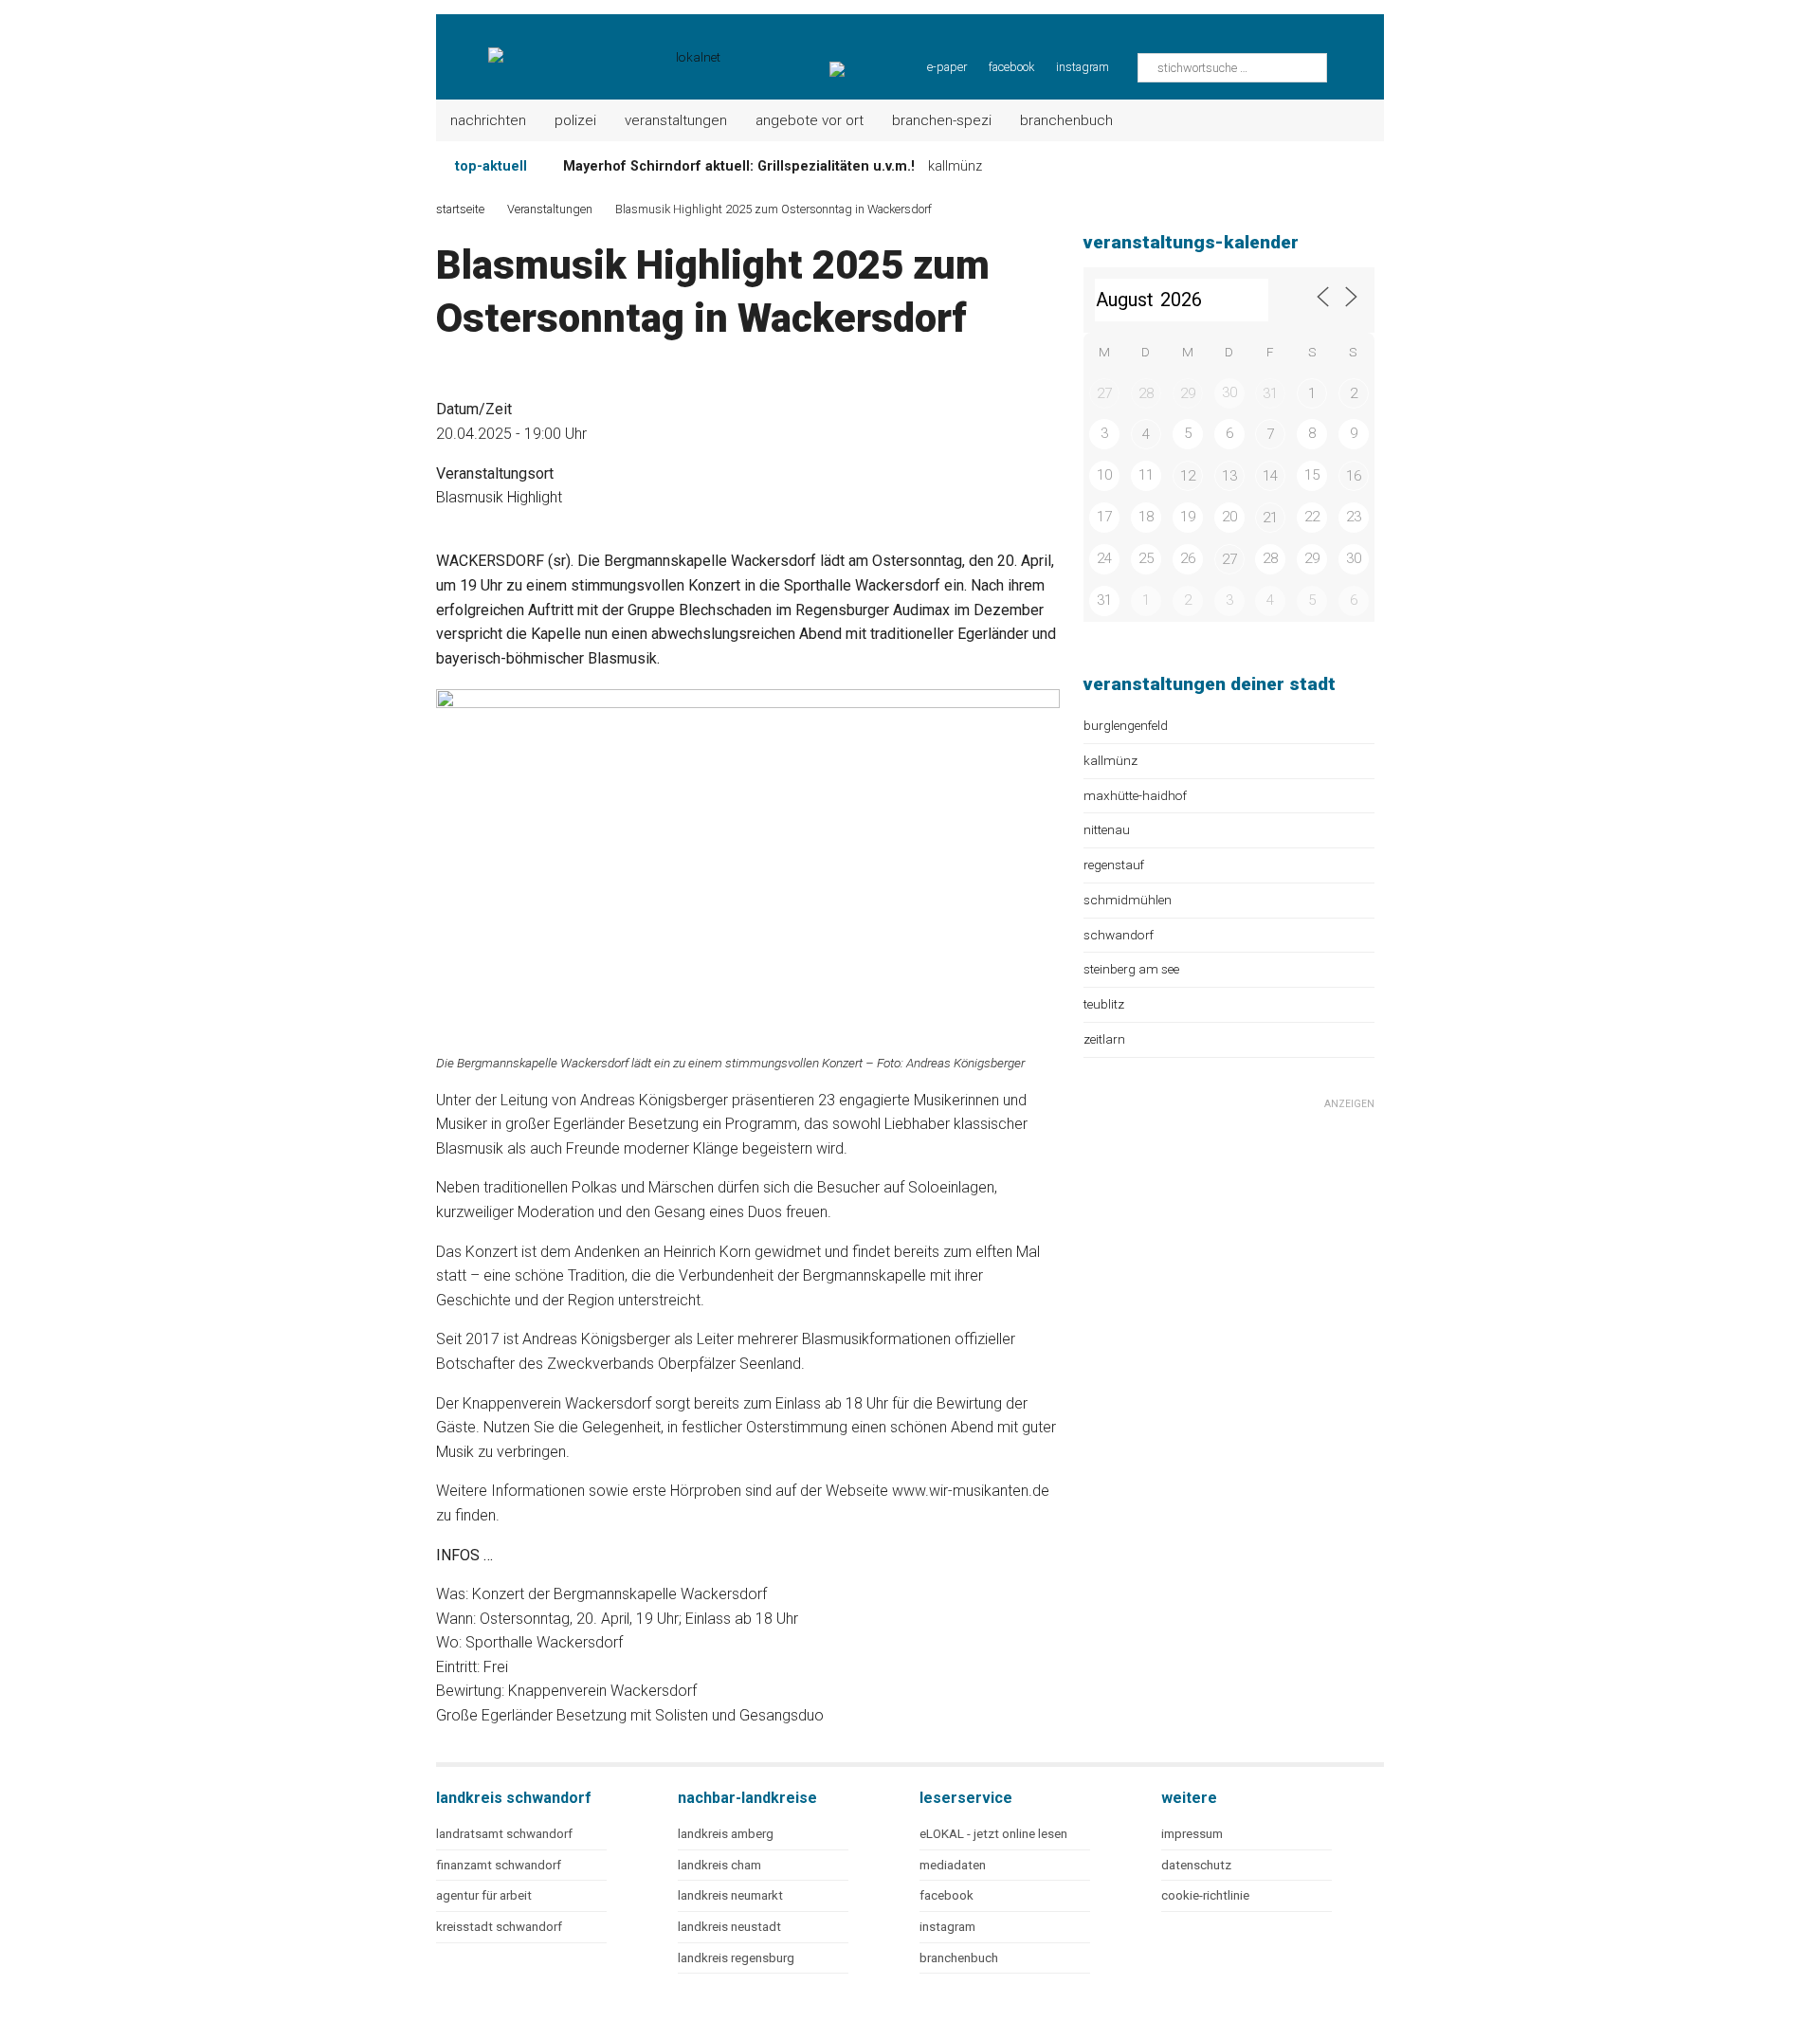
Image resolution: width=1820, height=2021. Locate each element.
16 (1354, 476)
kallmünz (1110, 760)
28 (1146, 393)
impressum (1192, 1834)
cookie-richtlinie (1205, 1895)
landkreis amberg (726, 1834)
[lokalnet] (580, 47)
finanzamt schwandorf (499, 1865)
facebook (1011, 67)
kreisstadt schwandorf (499, 1927)
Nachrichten (488, 120)
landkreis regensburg (736, 1958)
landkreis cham (719, 1865)
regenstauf (1114, 865)
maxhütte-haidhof (1135, 795)
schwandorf (1119, 935)
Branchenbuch (1066, 120)
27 (1104, 393)
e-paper (947, 67)
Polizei (575, 120)
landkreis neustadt (729, 1927)
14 (1270, 476)
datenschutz (1196, 1865)
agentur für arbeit (484, 1895)
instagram (1083, 67)
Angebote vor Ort (810, 120)
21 (1270, 518)
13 (1229, 476)
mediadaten (953, 1865)
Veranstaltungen (676, 120)
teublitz (1104, 1004)
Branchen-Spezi (942, 120)
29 (1188, 393)
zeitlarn (1104, 1039)
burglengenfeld (1126, 725)
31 (1270, 393)
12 (1188, 476)
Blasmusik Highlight (499, 497)
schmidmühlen (1128, 900)
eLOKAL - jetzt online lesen (993, 1834)
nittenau (1107, 829)
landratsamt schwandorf (504, 1834)
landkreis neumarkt (730, 1895)
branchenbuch (959, 1958)
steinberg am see (1131, 969)
